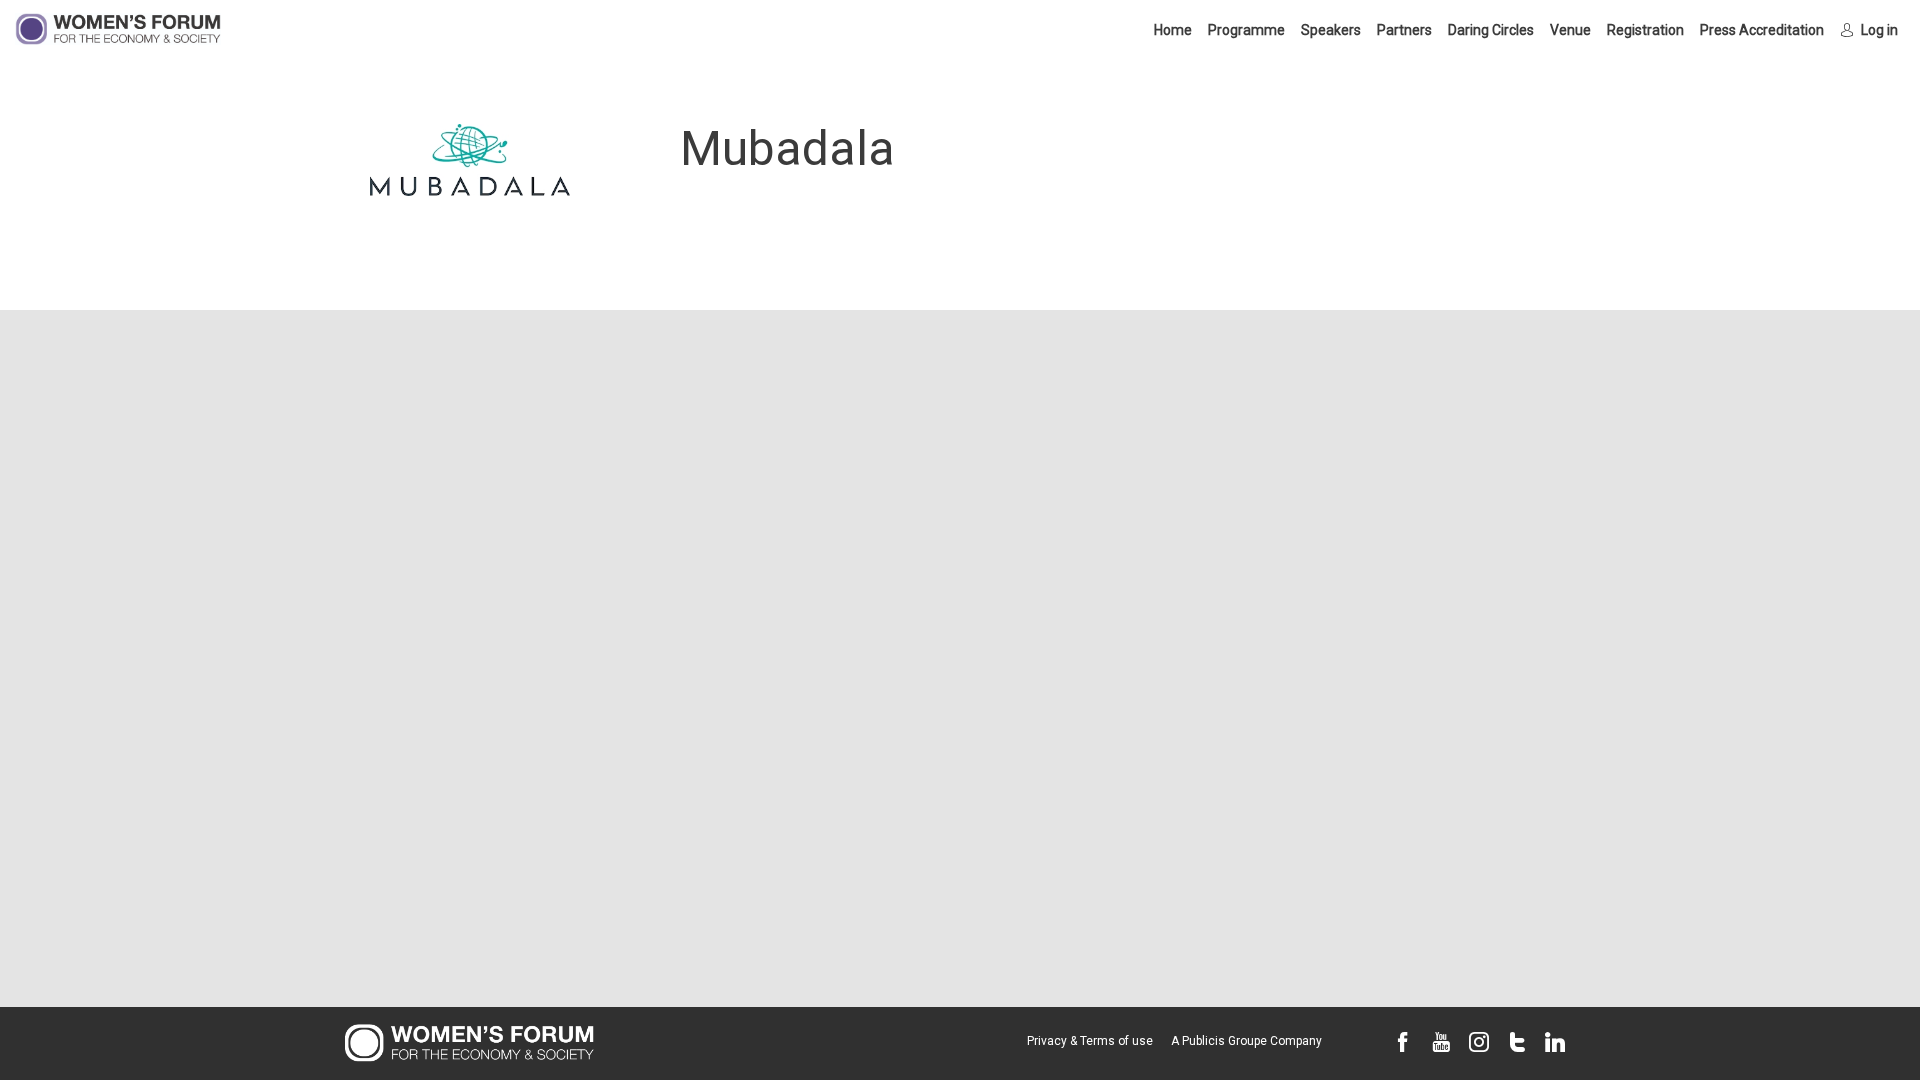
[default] (1762, 30)
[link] (1173, 30)
